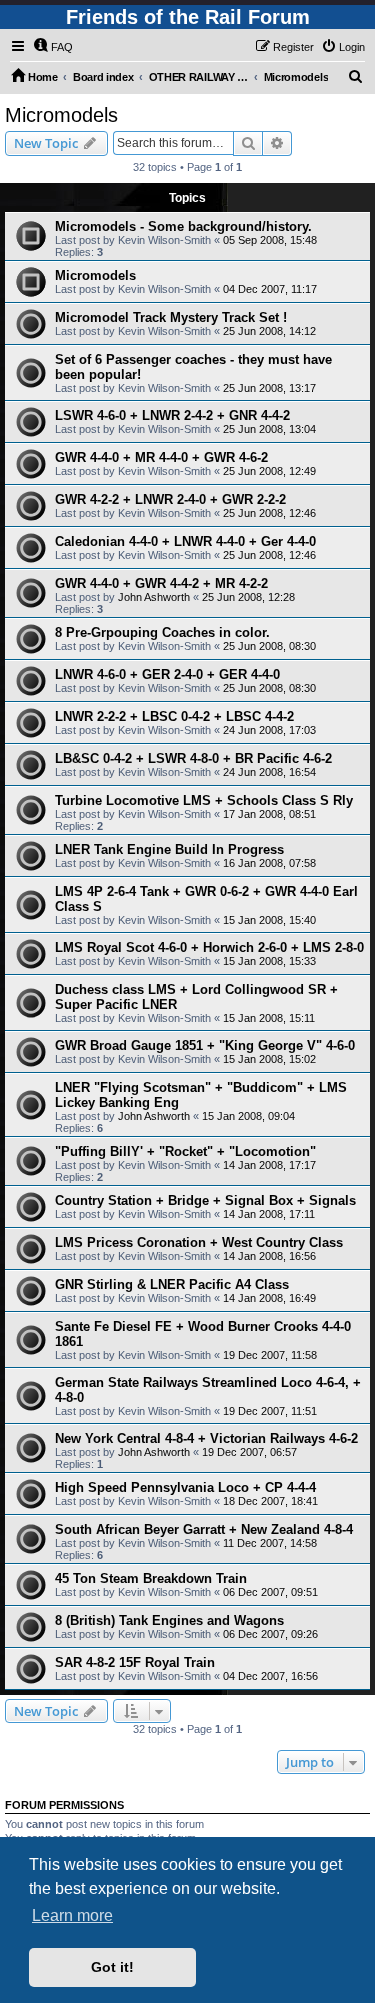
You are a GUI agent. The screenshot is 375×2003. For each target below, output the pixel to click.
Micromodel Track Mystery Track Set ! (171, 317)
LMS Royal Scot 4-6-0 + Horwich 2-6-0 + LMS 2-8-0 (209, 947)
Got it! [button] (112, 1967)
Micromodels (61, 115)
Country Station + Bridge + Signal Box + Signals (205, 1200)
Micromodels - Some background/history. (183, 226)
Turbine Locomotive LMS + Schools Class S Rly (204, 800)
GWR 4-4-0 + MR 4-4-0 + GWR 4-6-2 (161, 457)
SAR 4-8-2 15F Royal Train (135, 1662)
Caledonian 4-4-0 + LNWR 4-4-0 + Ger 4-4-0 (185, 541)
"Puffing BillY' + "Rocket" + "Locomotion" (185, 1151)
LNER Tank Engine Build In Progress (169, 849)
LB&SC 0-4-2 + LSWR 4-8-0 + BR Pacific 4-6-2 (193, 758)
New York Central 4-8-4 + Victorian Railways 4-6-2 (206, 1438)
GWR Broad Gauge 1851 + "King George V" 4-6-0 (205, 1045)
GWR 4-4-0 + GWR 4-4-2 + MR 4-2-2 (161, 583)
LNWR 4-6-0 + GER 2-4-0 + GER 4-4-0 (167, 674)
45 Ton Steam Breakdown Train (151, 1578)
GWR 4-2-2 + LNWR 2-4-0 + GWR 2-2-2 (170, 499)
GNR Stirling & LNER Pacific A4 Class (172, 1284)
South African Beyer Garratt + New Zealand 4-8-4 (204, 1529)
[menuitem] (53, 47)
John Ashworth (154, 597)
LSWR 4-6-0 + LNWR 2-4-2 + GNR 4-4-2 (172, 415)
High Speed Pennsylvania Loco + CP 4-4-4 (185, 1487)
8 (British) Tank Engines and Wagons (169, 1620)
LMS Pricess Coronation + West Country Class (199, 1242)
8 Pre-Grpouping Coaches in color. (162, 632)
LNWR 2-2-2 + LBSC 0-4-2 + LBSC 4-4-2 (174, 716)
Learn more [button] (72, 1915)
